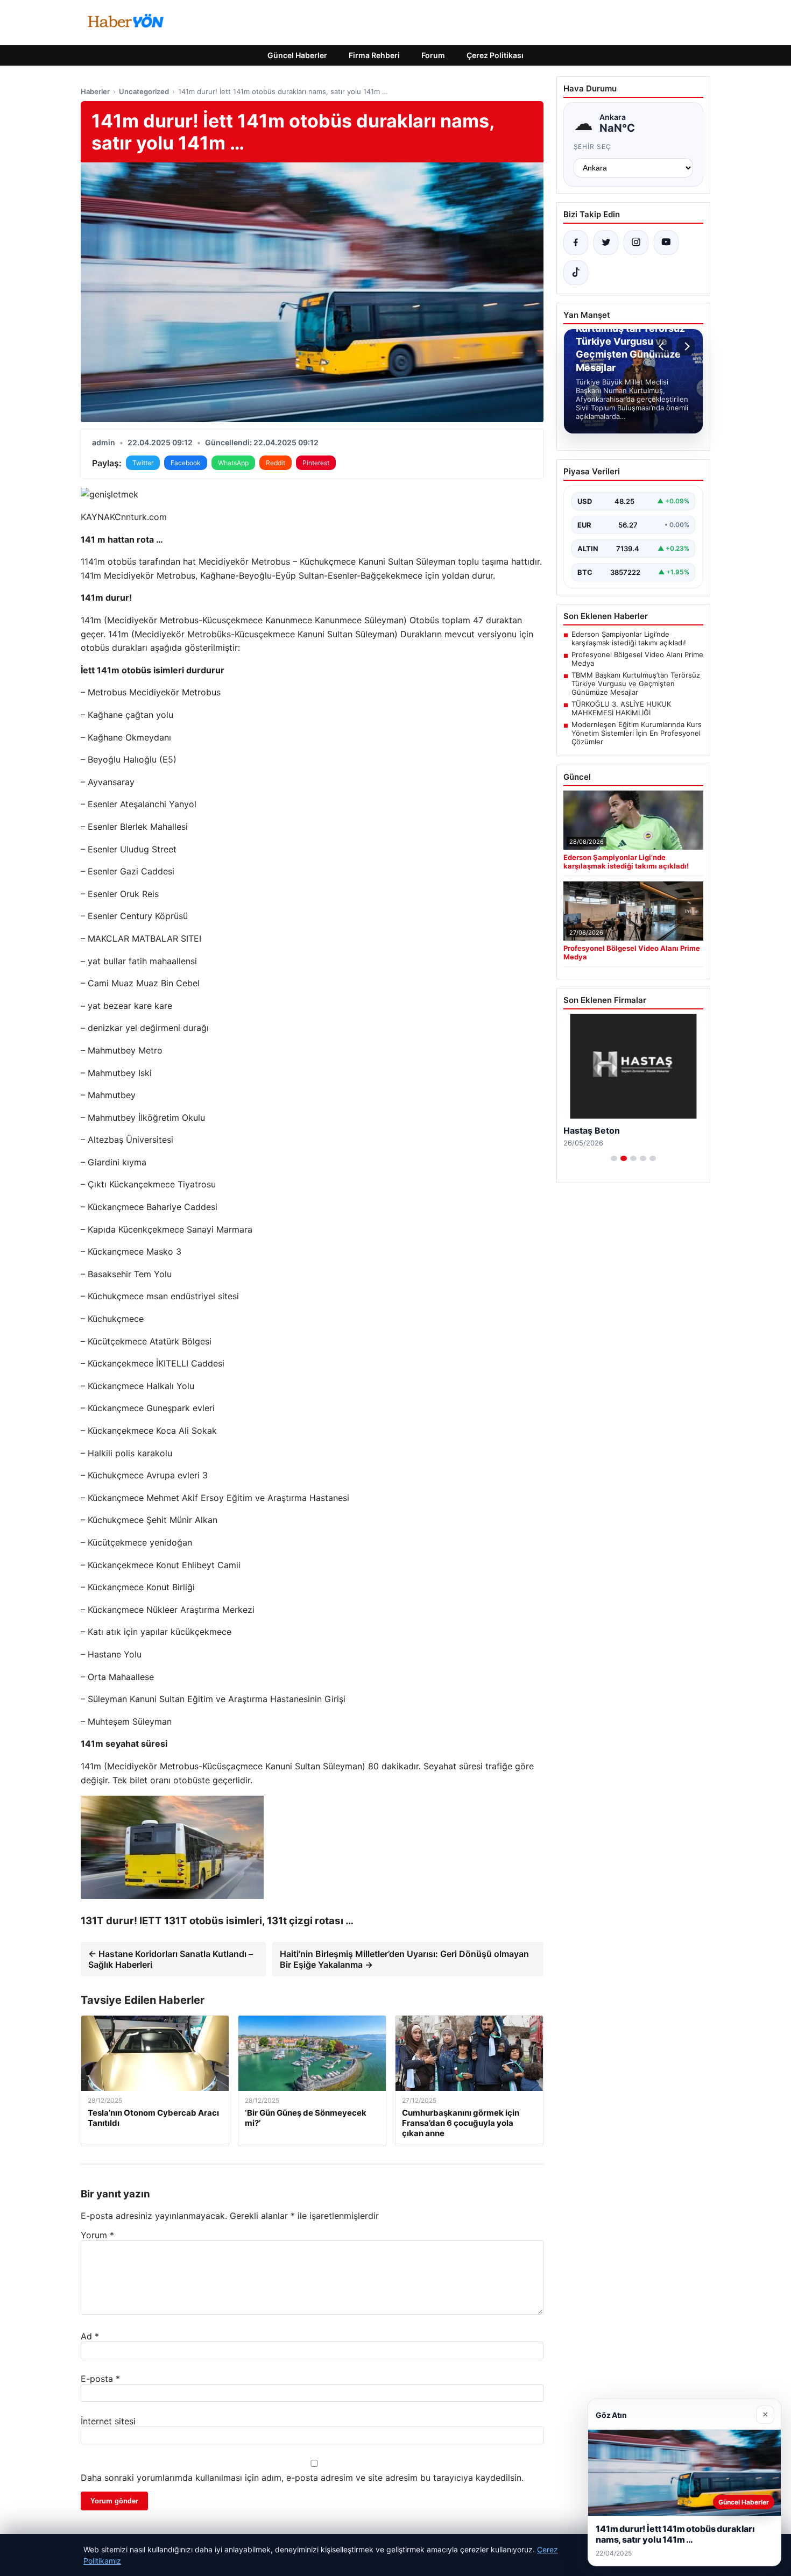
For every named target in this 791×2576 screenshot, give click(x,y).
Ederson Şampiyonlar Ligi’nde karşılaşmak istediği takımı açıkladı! (629, 638)
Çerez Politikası (495, 55)
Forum (433, 55)
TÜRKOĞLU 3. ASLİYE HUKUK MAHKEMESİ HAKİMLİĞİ (621, 708)
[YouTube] (666, 243)
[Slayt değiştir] (614, 1158)
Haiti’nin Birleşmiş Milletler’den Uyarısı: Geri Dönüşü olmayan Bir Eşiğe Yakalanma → (404, 1959)
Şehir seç (593, 147)
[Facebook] (576, 243)
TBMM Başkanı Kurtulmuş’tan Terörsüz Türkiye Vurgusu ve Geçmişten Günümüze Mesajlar (636, 684)
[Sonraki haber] (686, 346)
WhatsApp (233, 463)
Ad (90, 2336)
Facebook (186, 463)
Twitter (143, 463)
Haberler (95, 91)
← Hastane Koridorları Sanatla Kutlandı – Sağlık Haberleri (171, 1959)
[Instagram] (636, 243)
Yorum (97, 2235)
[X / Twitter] (606, 243)
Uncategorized (144, 91)
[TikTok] (576, 273)
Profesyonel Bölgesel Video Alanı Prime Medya (637, 659)
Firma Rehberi (374, 55)
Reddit (276, 463)
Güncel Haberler (297, 55)
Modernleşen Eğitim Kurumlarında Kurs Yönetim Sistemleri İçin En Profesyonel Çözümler (637, 733)
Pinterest (316, 463)
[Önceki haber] (663, 346)
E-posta (100, 2379)
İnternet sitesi (108, 2421)
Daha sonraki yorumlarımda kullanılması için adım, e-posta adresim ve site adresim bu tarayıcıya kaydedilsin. (302, 2478)
